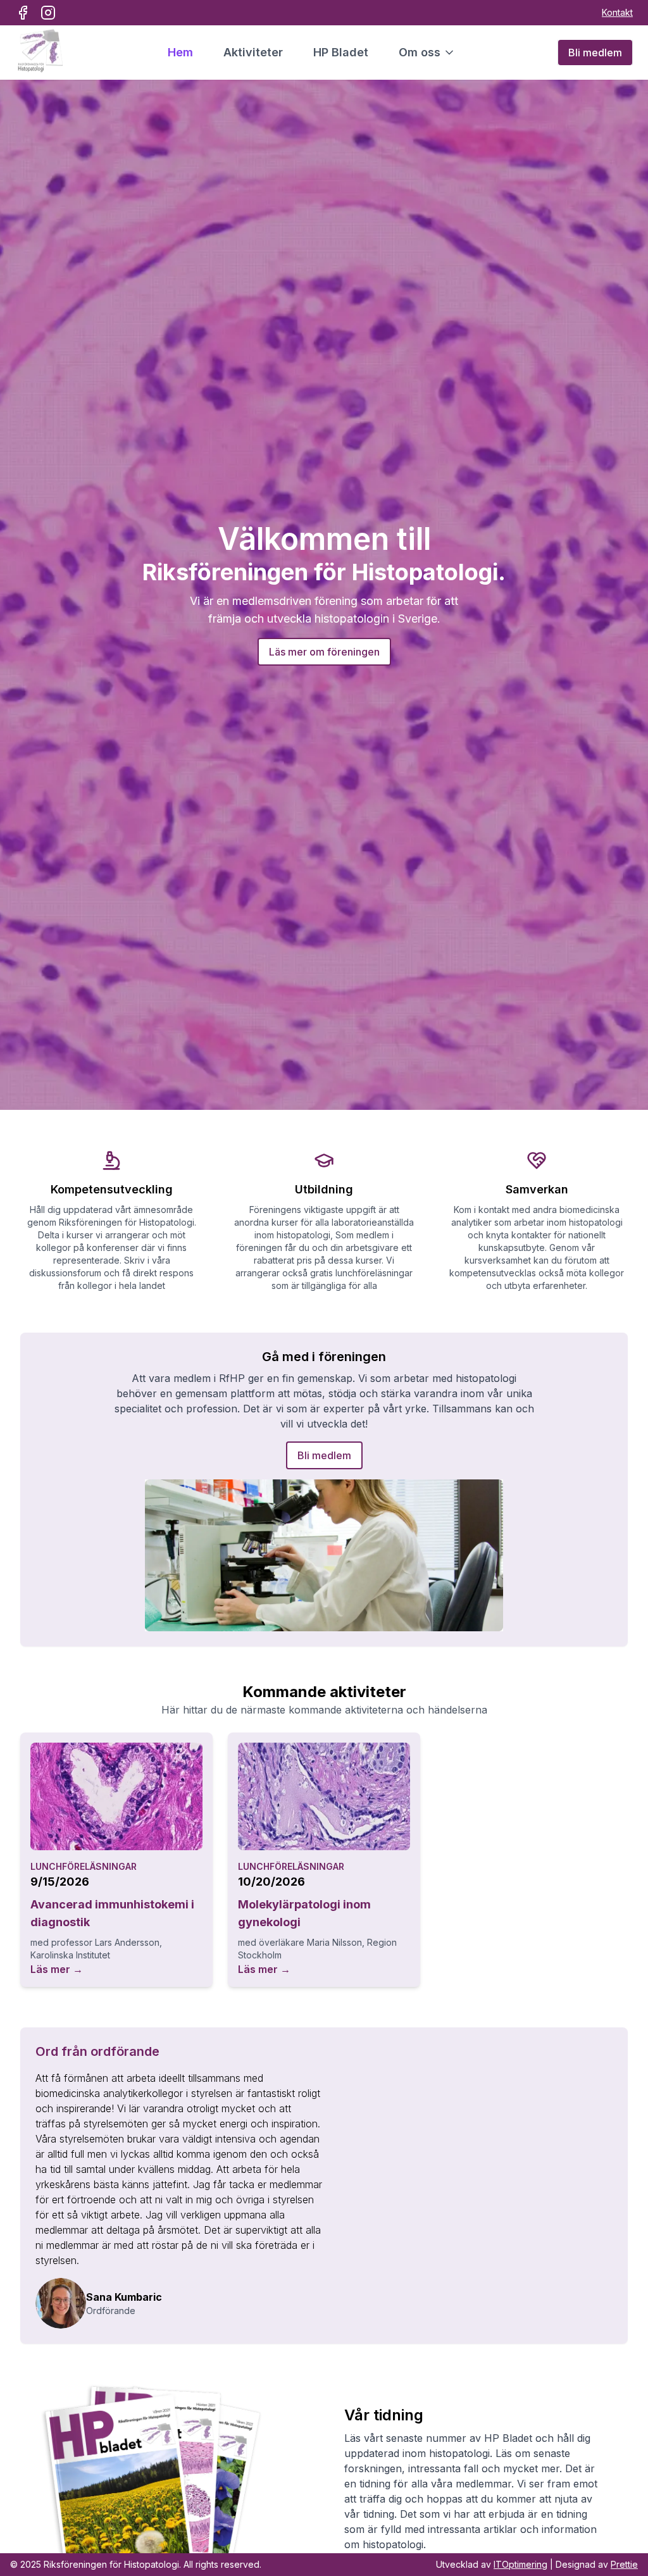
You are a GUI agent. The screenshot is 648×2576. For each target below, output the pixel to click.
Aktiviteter (253, 52)
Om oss (420, 52)
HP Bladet (341, 52)
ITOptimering (520, 2564)
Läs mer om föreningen (324, 652)
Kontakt (617, 12)
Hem (180, 52)
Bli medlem (595, 53)
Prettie (624, 2564)
